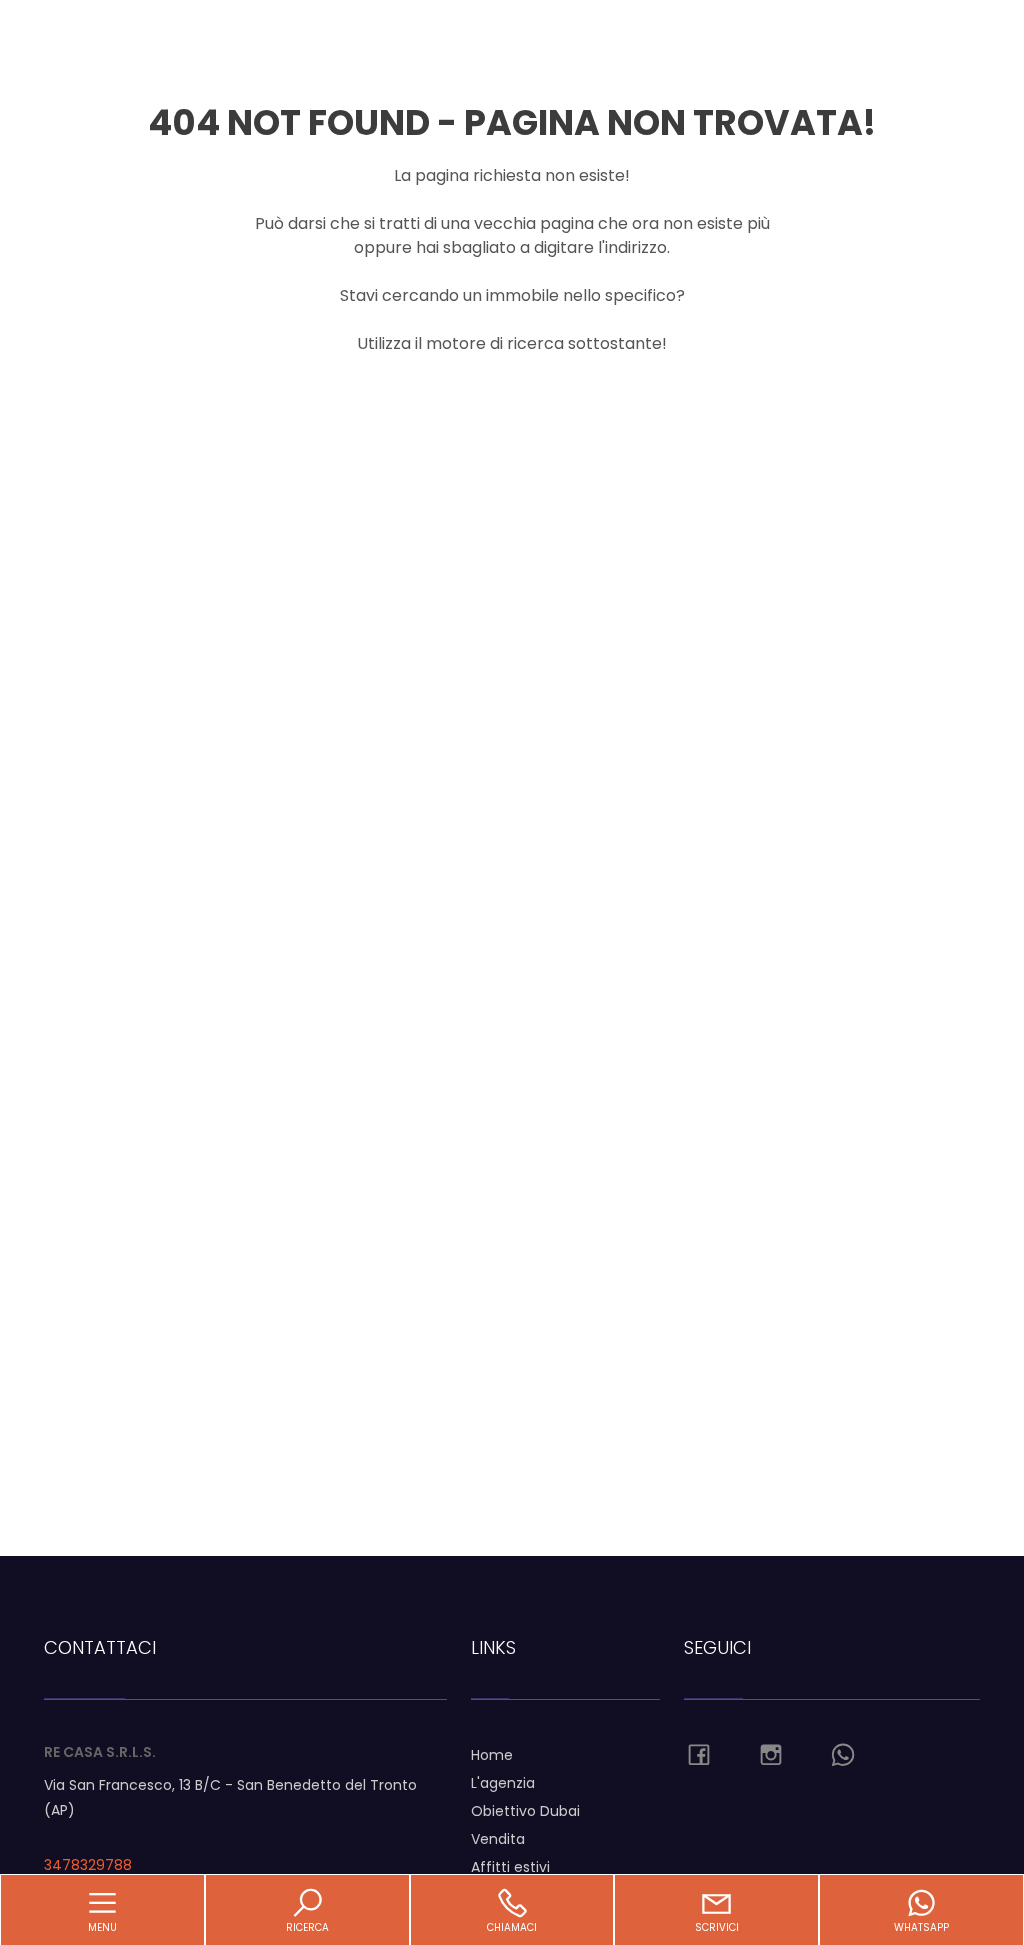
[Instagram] (771, 1756)
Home (492, 1755)
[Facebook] (699, 1756)
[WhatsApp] (843, 1756)
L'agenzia (503, 1783)
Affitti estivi (510, 1867)
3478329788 (88, 1865)
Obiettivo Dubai (525, 1811)
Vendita (498, 1839)
